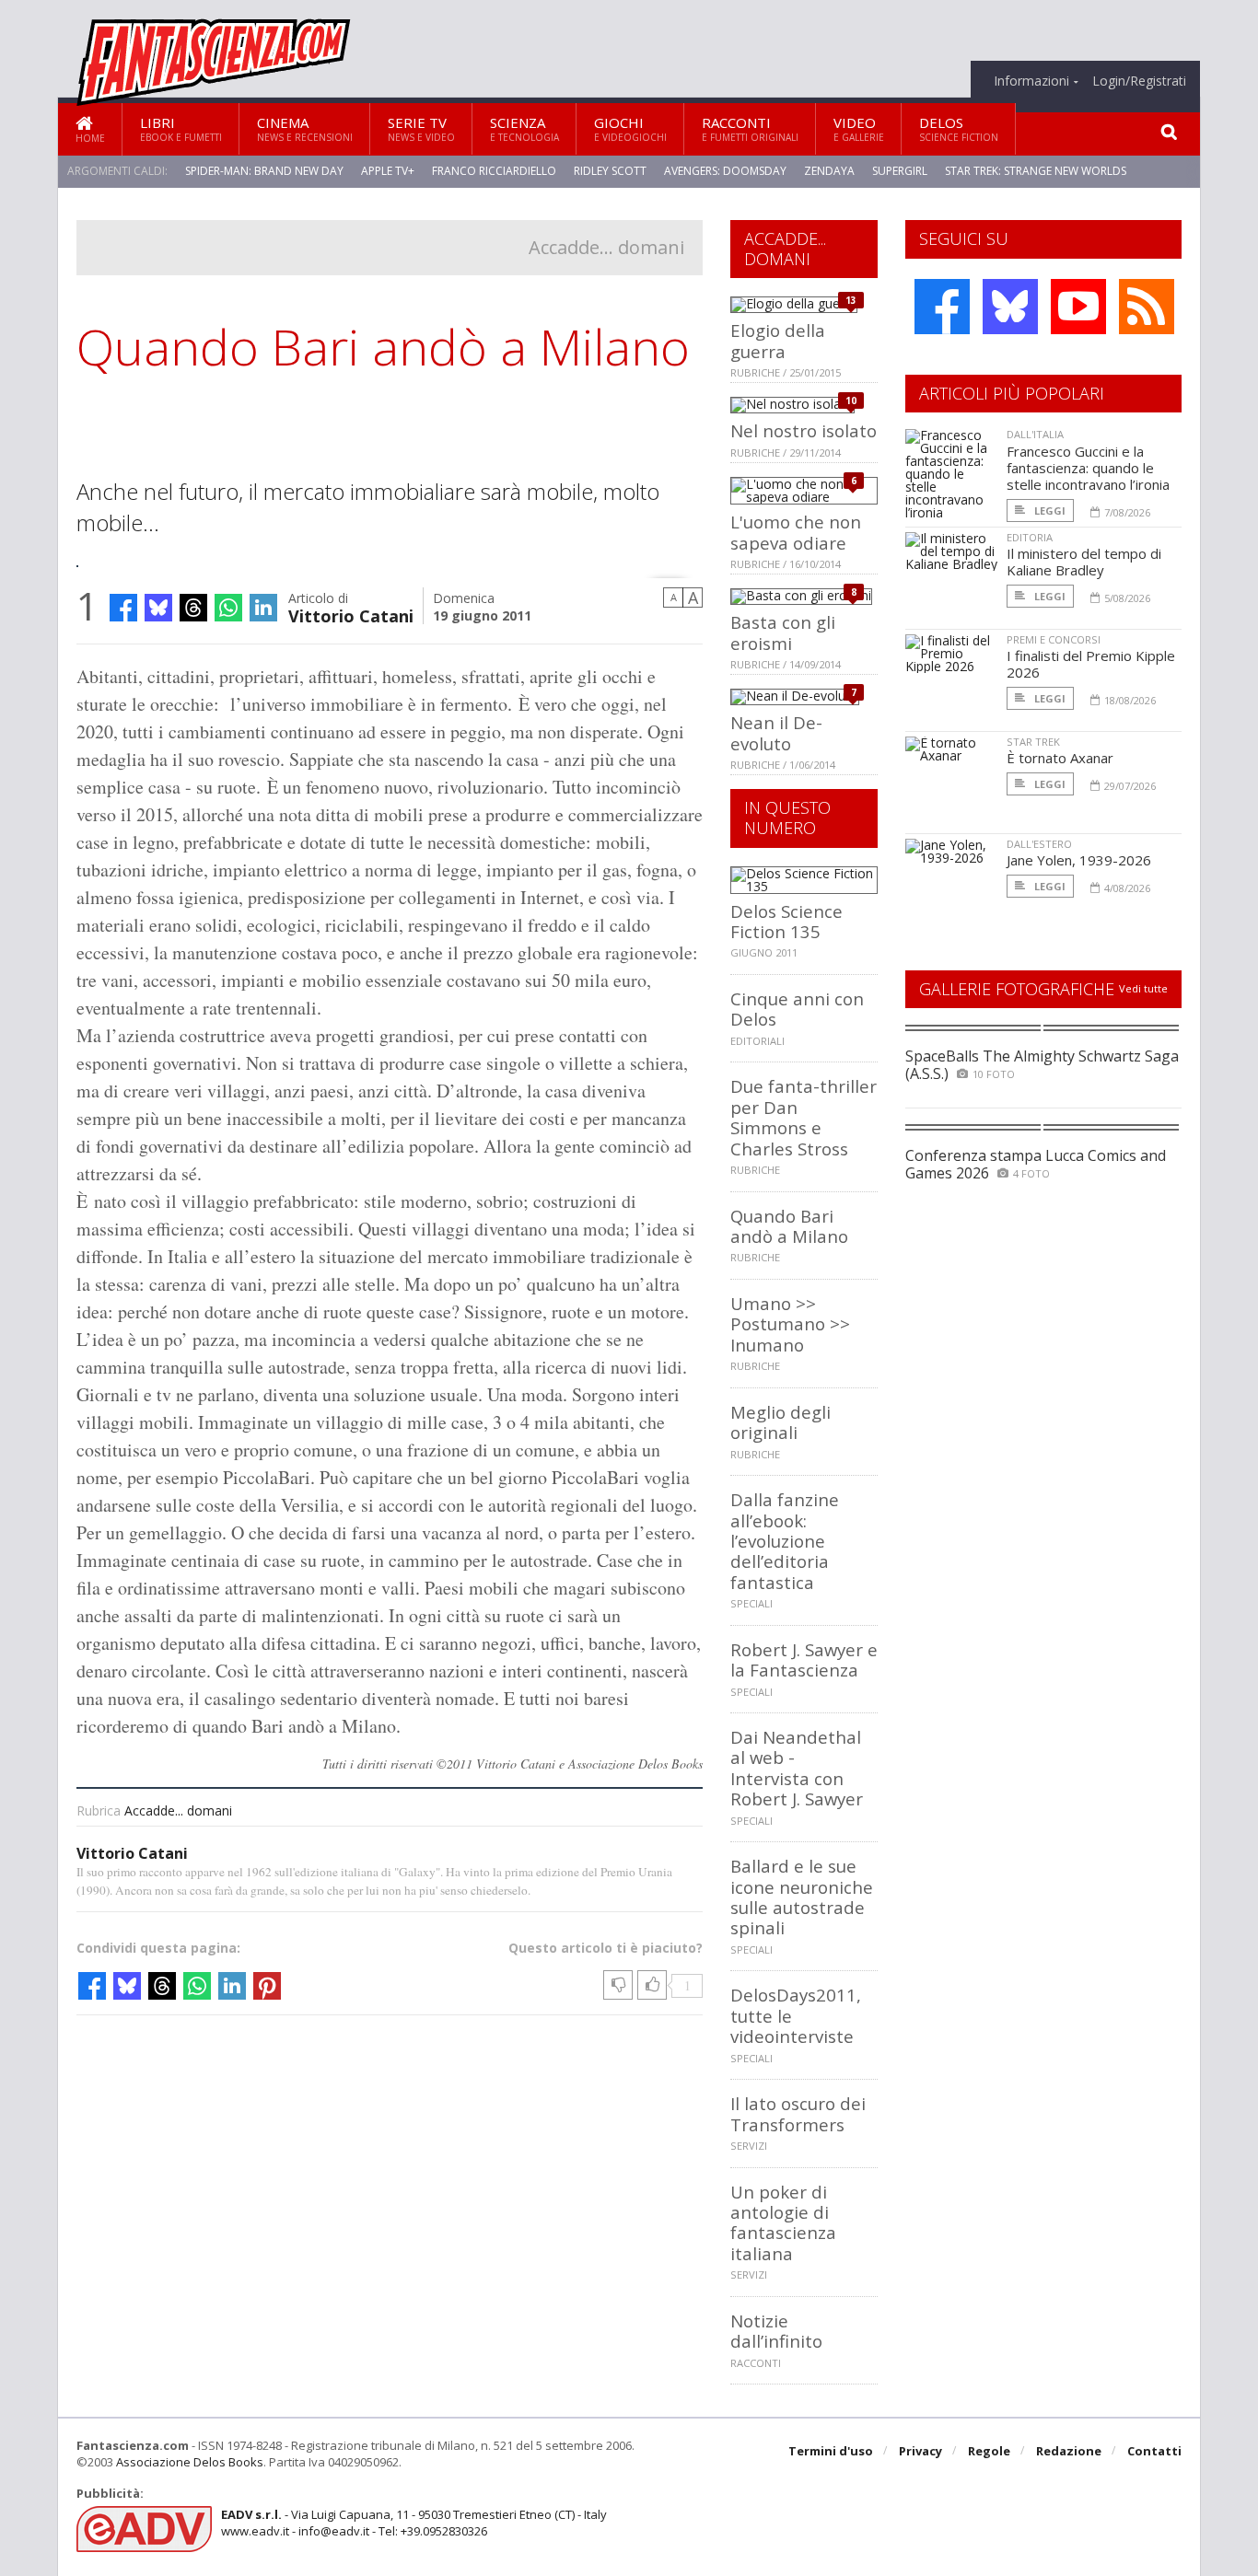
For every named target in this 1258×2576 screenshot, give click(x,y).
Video (859, 128)
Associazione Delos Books (190, 2462)
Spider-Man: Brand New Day (264, 171)
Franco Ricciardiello (494, 171)
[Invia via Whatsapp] (228, 608)
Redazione (1069, 2451)
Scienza (524, 128)
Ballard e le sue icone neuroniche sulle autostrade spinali (802, 1897)
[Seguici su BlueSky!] (1010, 307)
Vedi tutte (1143, 988)
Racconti (750, 128)
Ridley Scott (610, 171)
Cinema (305, 128)
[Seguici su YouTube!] (1078, 307)
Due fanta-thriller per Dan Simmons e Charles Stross (804, 1117)
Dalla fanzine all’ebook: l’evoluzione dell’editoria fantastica (785, 1541)
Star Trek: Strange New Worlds (1036, 171)
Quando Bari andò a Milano (789, 1226)
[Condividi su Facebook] (123, 608)
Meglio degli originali (780, 1422)
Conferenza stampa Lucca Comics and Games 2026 (1036, 1164)
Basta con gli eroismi (783, 632)
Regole (989, 2451)
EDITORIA (1030, 537)
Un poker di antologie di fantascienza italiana (783, 2222)
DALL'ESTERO (1039, 844)
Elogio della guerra (778, 340)
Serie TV (421, 128)
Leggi (1048, 511)
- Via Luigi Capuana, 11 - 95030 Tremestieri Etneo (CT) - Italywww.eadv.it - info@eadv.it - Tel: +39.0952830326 (414, 2523)
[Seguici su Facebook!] (942, 307)
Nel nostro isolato (804, 430)
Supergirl (900, 171)
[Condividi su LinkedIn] (263, 608)
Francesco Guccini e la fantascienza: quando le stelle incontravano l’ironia (1088, 468)
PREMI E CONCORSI (1054, 639)
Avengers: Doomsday (725, 171)
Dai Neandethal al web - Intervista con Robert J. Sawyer (797, 1768)
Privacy (920, 2451)
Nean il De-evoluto (776, 732)
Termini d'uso (831, 2451)
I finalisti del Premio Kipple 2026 (1091, 664)
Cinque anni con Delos (797, 1009)
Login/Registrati (1139, 81)
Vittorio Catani (351, 615)
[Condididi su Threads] (193, 608)
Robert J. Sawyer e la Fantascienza (804, 1659)
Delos (959, 128)
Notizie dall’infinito (776, 2331)
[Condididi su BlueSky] (158, 608)
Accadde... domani (606, 247)
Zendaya (829, 171)
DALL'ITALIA (1035, 434)
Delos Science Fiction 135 (786, 921)
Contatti (1154, 2451)
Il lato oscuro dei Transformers (798, 2113)
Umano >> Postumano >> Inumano (790, 1324)
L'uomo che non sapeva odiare (796, 532)
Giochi (630, 128)
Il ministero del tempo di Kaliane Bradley (1084, 562)
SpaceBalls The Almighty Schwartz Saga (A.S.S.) (1042, 1065)
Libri (181, 128)
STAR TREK (1033, 742)
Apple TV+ (388, 171)
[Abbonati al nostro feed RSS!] (1147, 307)
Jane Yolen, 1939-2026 (1079, 860)
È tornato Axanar (1060, 758)
